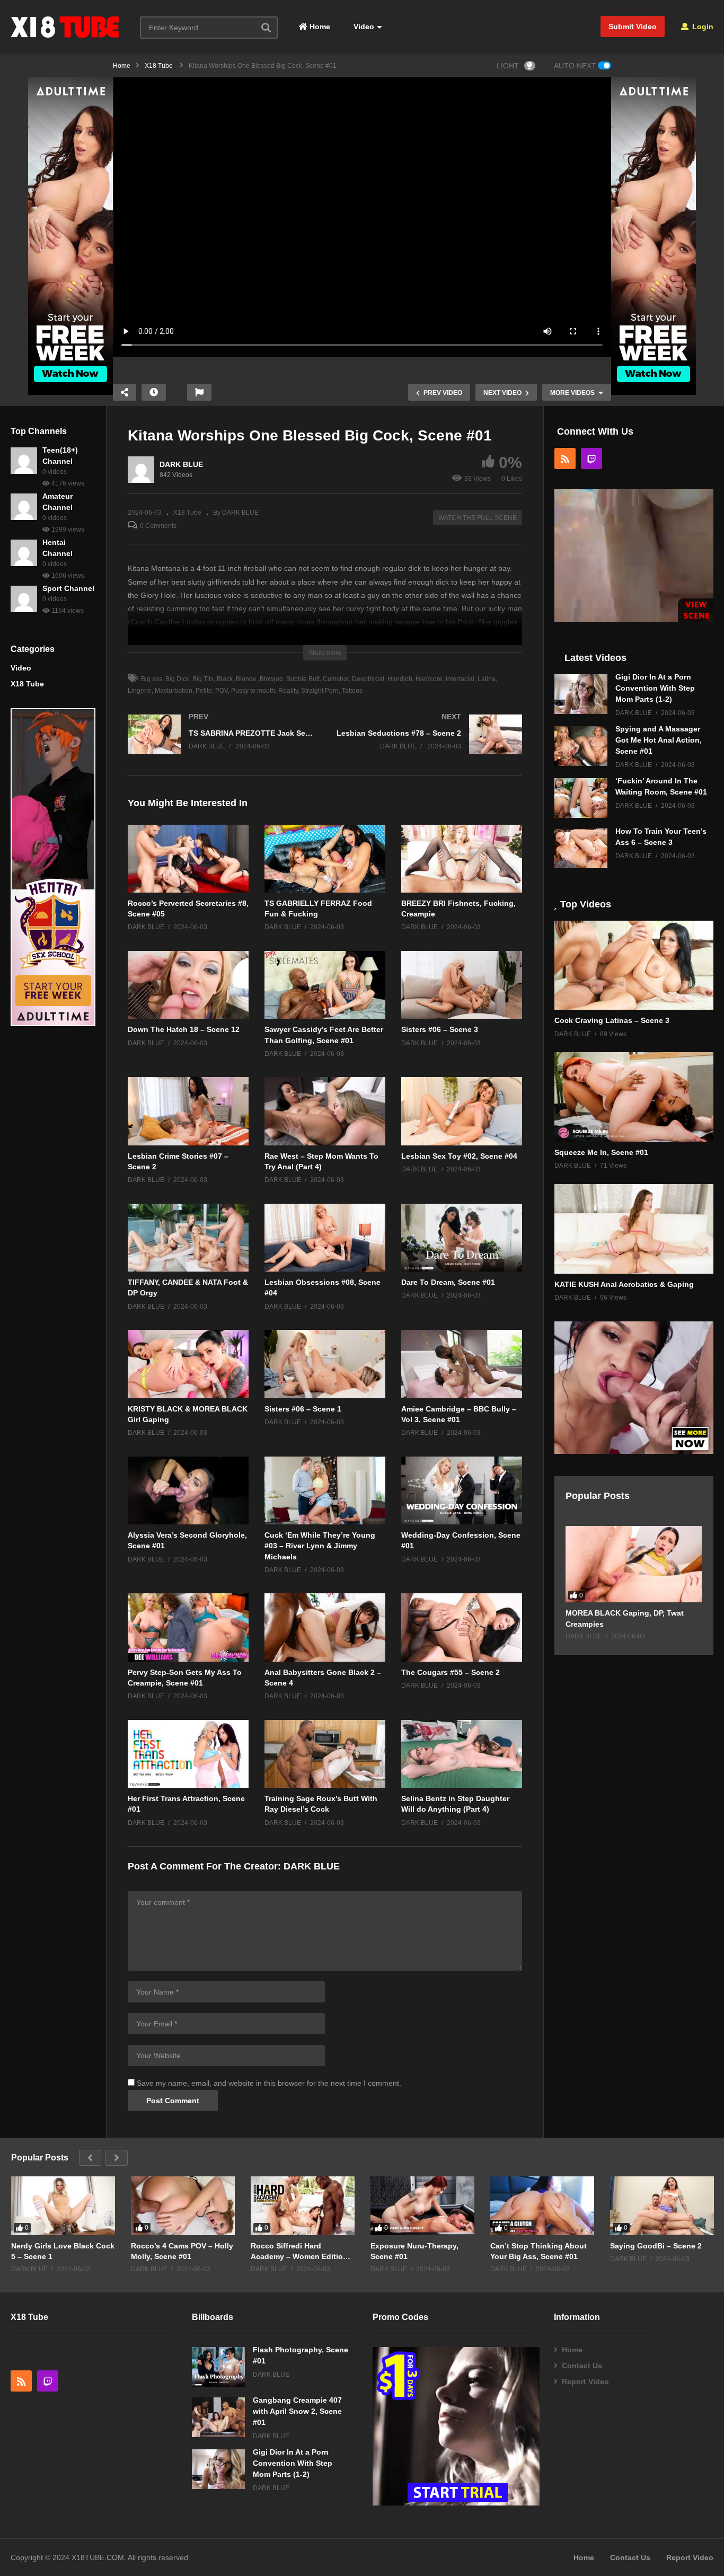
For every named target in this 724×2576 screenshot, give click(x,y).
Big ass (152, 679)
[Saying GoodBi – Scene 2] (662, 2206)
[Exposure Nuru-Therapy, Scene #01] (422, 2206)
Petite (204, 691)
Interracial (460, 679)
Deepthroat (368, 679)
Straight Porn (320, 691)
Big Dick (177, 679)
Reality (288, 691)
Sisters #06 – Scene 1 (303, 1409)
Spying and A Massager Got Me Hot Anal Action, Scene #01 (659, 740)
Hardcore (429, 679)
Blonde (246, 679)
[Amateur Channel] (24, 507)
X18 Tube (27, 684)
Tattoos (352, 691)
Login (702, 27)
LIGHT (508, 66)
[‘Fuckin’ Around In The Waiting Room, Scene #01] (581, 798)
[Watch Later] (154, 392)
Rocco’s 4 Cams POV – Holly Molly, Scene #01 (182, 2251)
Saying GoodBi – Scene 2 (656, 2246)
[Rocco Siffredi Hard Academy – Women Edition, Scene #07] (303, 2206)
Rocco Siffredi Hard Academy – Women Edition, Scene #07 (300, 2251)
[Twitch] (591, 458)
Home (319, 27)
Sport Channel (68, 588)
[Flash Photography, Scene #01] (218, 2367)
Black (225, 679)
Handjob (400, 679)
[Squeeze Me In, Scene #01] (634, 1097)
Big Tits (203, 679)
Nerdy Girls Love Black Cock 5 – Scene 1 (63, 2251)
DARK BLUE (181, 464)
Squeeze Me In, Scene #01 (601, 1152)
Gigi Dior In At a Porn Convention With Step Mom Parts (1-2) (655, 688)
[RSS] (565, 458)
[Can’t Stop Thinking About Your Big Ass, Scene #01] (542, 2206)
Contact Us (582, 2366)
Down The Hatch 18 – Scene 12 (184, 1029)
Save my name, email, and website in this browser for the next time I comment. (269, 2083)
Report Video (585, 2381)
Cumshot (336, 679)
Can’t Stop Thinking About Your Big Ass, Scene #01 (538, 2251)
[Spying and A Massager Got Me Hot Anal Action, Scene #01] (581, 746)
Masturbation (174, 691)
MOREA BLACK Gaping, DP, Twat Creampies (625, 1618)
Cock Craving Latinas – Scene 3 (612, 1020)
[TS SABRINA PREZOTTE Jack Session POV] (221, 745)
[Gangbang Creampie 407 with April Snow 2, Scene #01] (218, 2417)
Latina (487, 679)
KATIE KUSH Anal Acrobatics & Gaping (624, 1284)
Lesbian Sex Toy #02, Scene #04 (459, 1156)
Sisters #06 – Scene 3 (440, 1029)
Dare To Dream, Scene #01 (448, 1282)
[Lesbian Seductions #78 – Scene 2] (429, 745)
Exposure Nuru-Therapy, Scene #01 (414, 2251)
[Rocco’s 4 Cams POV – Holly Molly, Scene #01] (183, 2206)
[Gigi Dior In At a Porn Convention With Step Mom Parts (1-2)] (581, 694)
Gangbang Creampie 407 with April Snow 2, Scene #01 (297, 2411)
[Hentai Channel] (24, 553)
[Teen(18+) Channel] (24, 461)
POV (222, 691)
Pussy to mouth (253, 691)
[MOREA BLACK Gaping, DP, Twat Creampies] (634, 1564)
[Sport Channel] (24, 599)
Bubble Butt (303, 679)
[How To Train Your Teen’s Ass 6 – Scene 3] (581, 848)
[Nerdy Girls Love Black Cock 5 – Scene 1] (63, 2206)
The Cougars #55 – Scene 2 (451, 1672)
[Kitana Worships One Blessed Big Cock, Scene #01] (188, 859)
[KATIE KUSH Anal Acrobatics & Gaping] (634, 1229)
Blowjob (271, 679)
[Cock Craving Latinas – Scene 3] (634, 965)
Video (363, 27)
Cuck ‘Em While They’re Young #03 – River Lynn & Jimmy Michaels (320, 1546)
